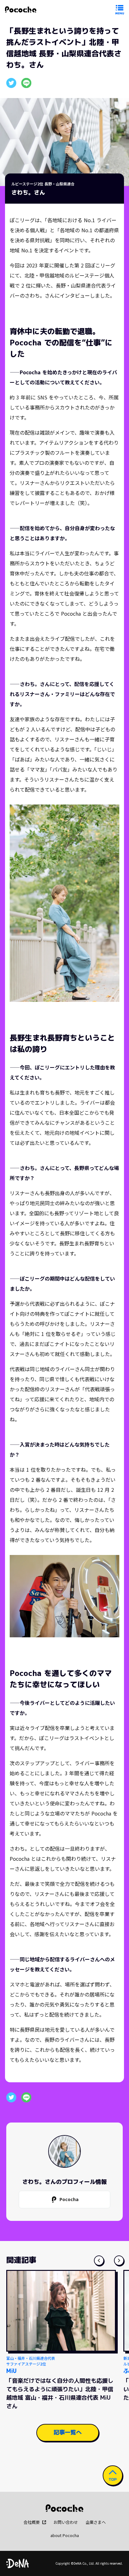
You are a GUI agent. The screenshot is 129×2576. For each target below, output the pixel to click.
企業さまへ (96, 2522)
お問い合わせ (66, 2522)
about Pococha (65, 2535)
